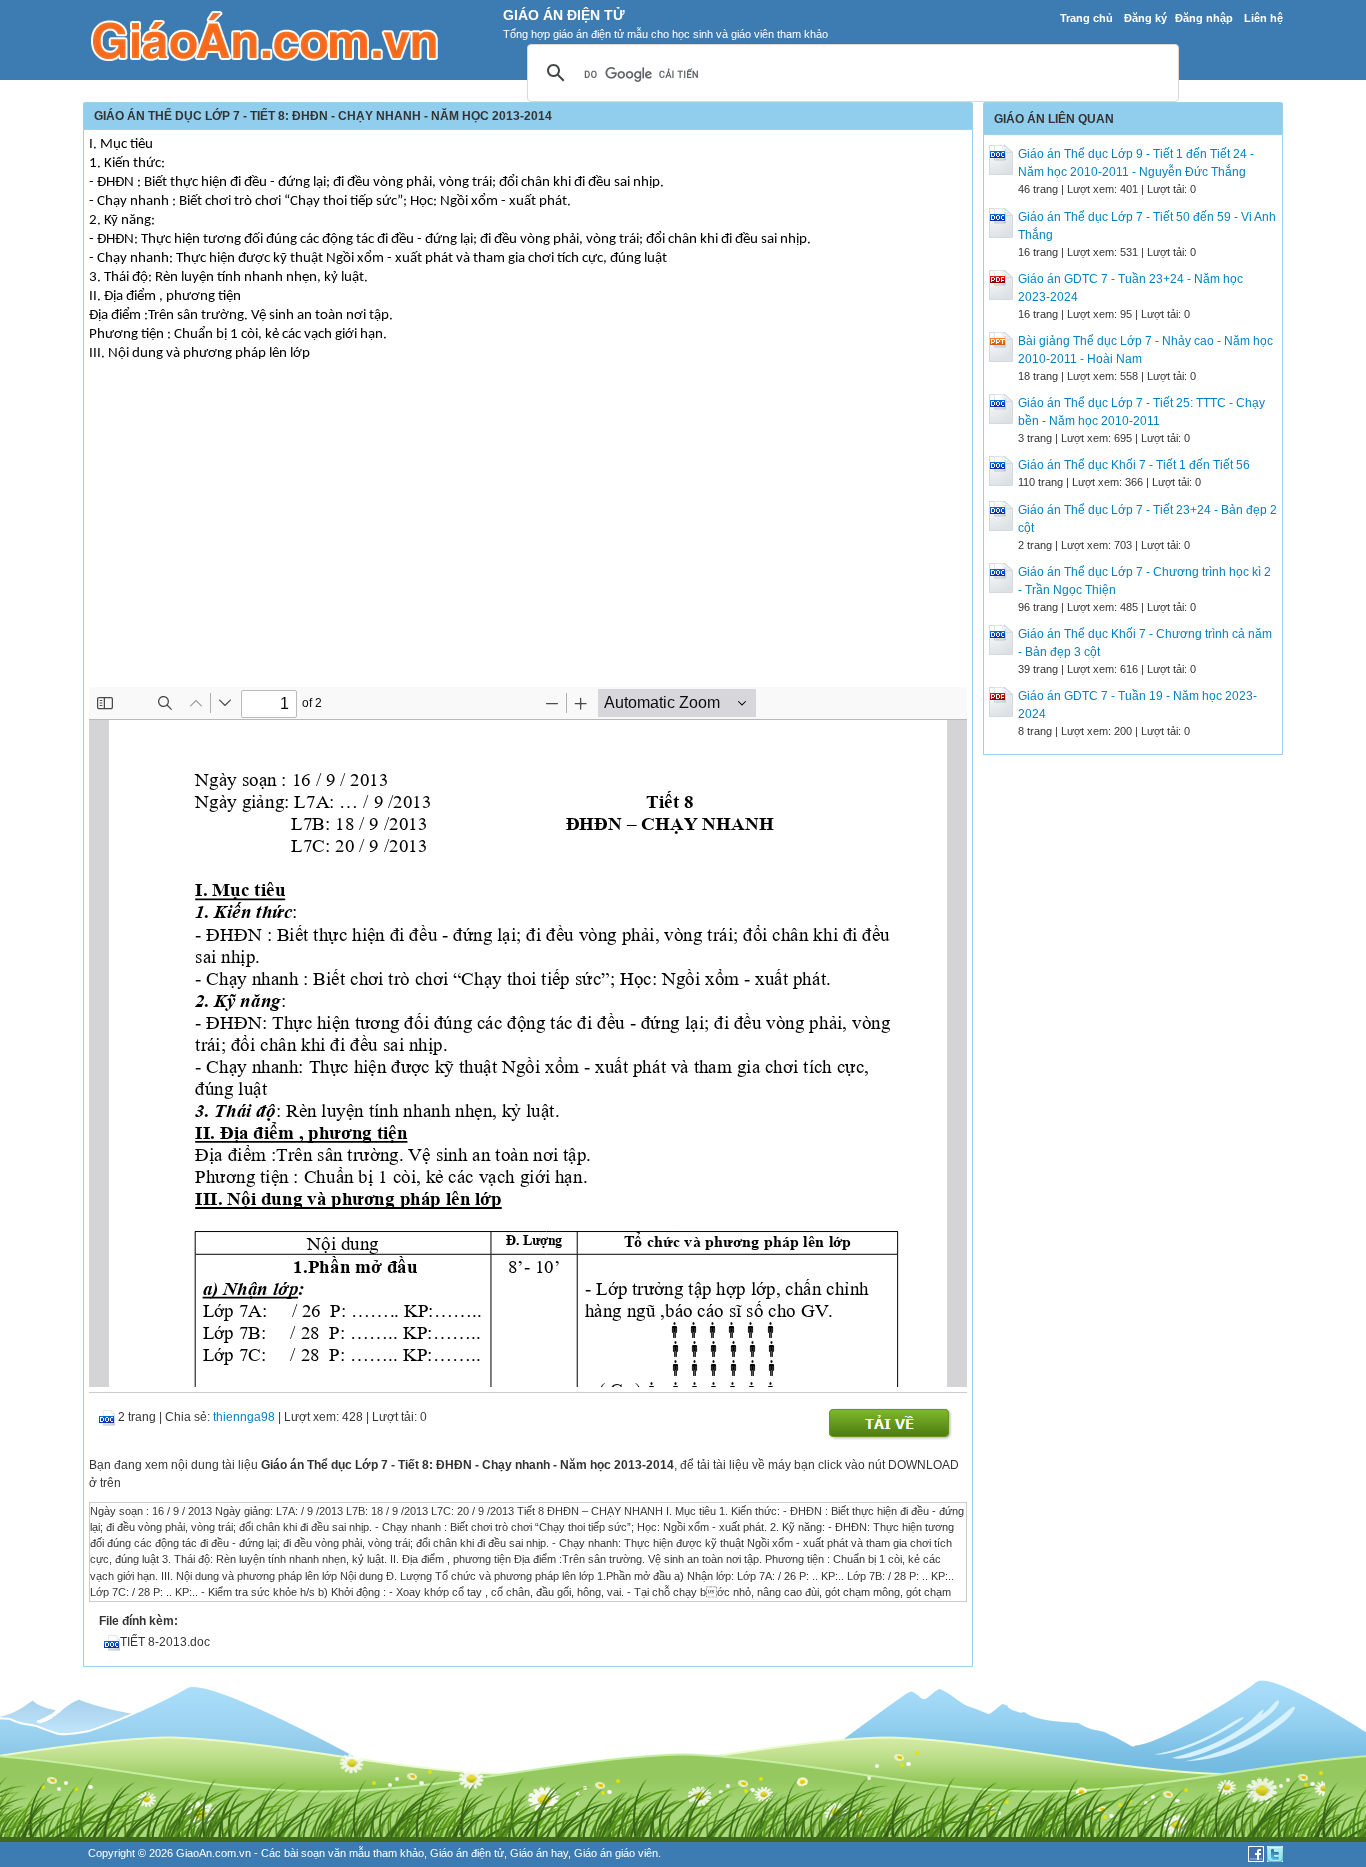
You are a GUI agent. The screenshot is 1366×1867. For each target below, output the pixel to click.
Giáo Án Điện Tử (564, 15)
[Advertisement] (528, 537)
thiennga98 (244, 1417)
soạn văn (323, 1853)
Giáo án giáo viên (616, 1853)
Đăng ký (1145, 18)
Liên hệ (1263, 18)
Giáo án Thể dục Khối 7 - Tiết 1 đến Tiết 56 (1134, 465)
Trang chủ (1086, 18)
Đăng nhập (1204, 18)
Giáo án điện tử (467, 1853)
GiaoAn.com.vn (213, 1853)
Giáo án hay (539, 1853)
